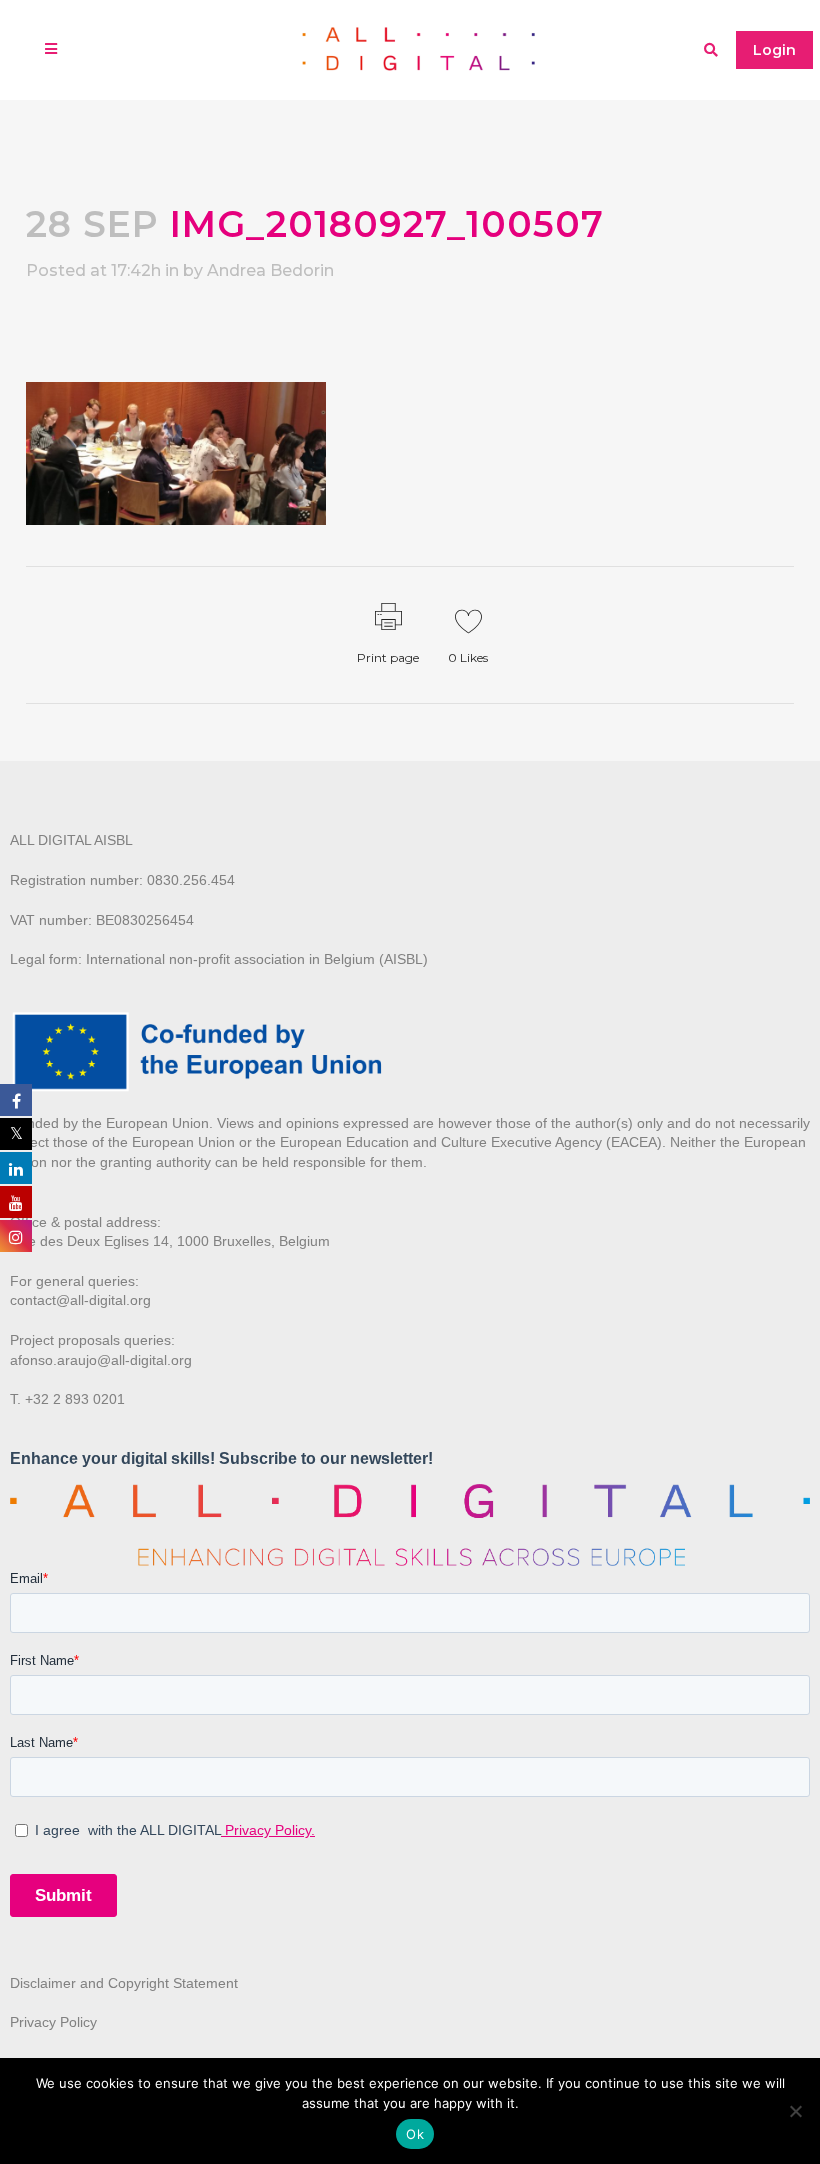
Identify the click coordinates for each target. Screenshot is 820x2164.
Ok (415, 2134)
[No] (795, 2111)
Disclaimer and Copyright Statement (124, 1983)
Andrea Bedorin (270, 270)
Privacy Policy (53, 2022)
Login (774, 50)
